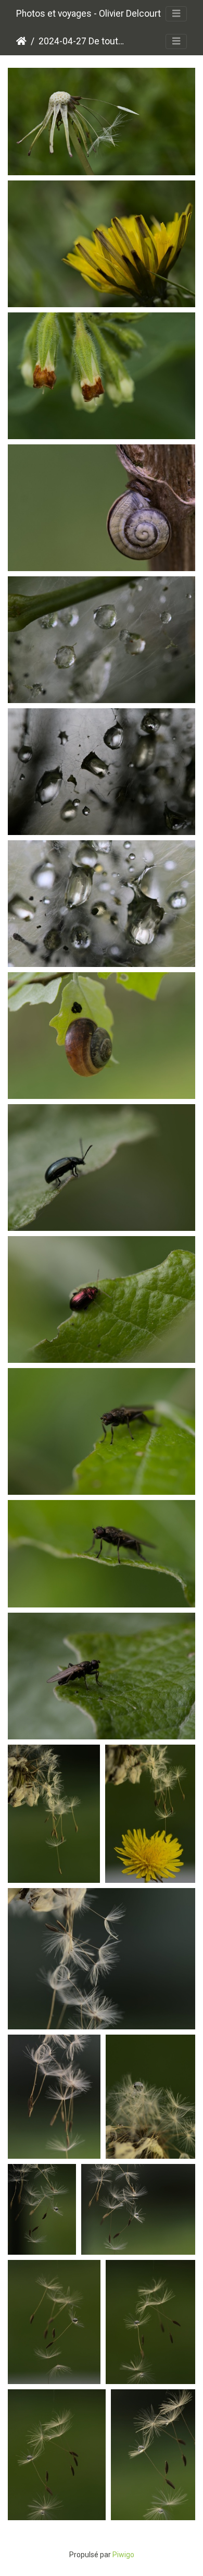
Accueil (21, 41)
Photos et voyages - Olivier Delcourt (88, 14)
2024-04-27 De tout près (82, 41)
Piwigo (123, 2555)
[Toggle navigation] (176, 14)
